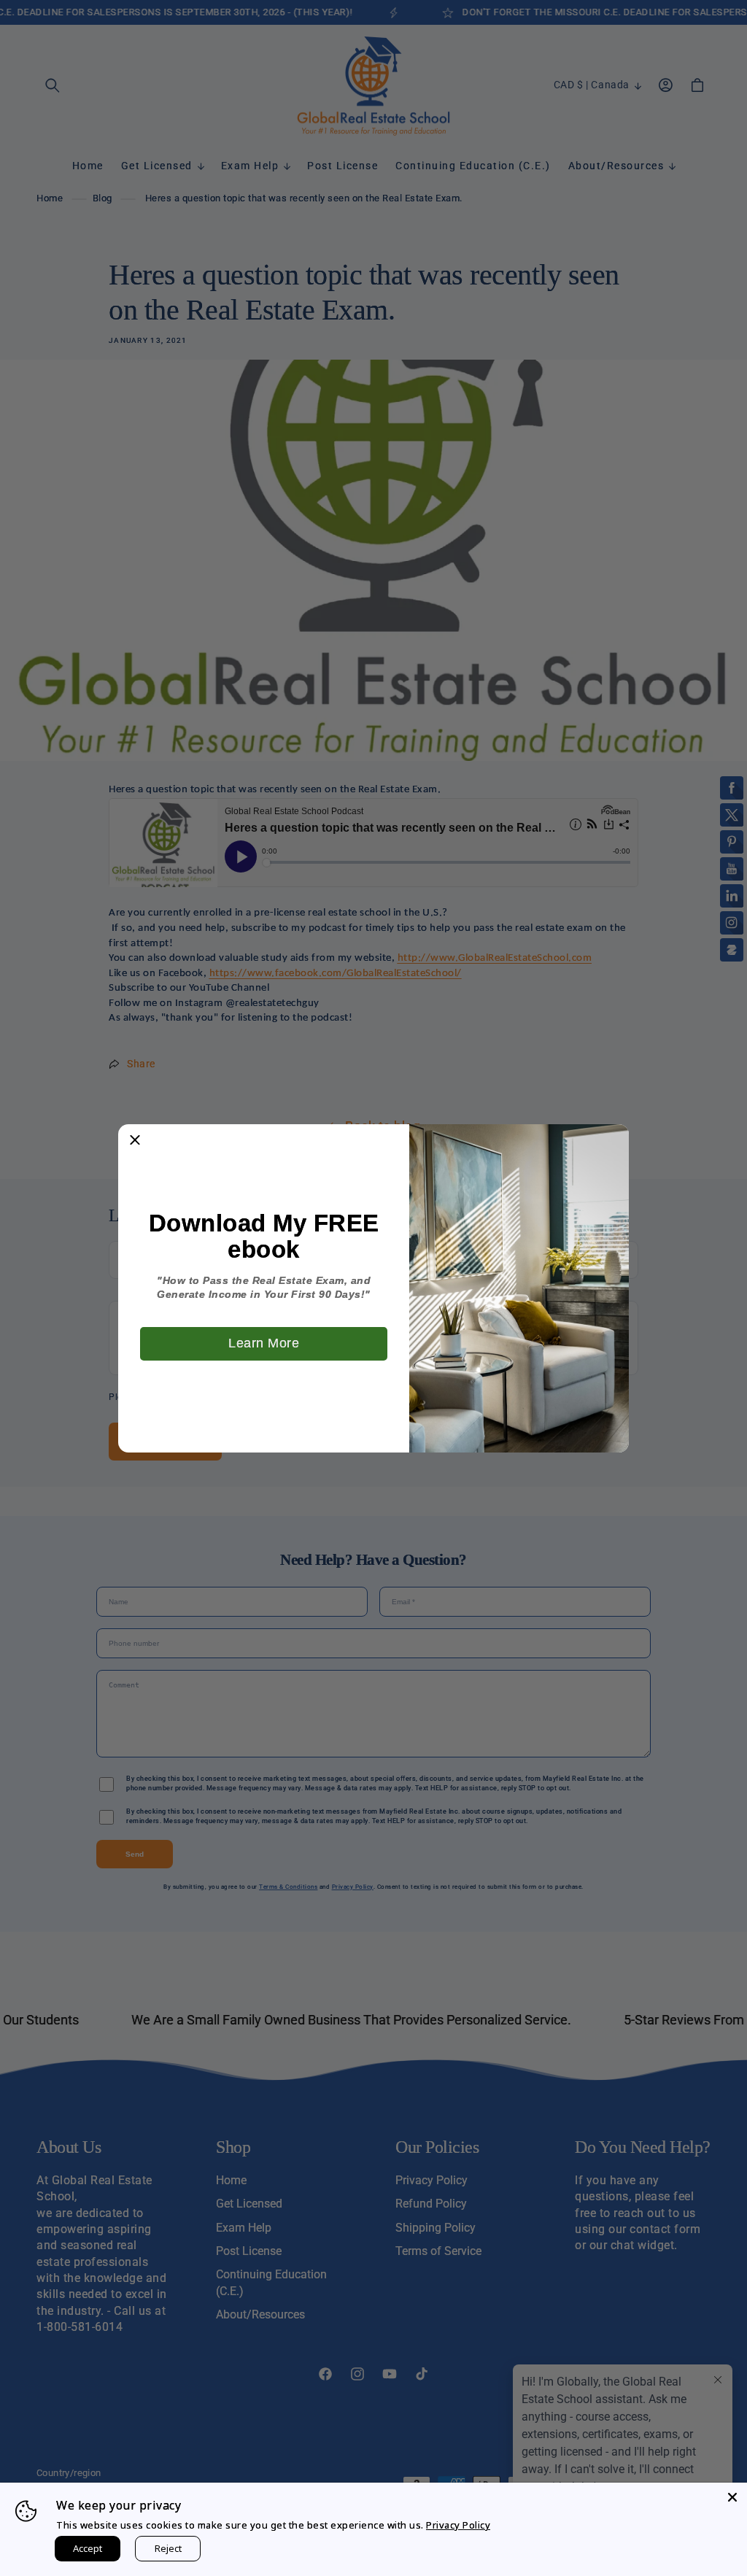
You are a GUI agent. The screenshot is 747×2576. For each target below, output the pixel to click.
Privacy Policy (458, 2525)
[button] (135, 1141)
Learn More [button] (264, 1343)
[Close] (732, 2497)
